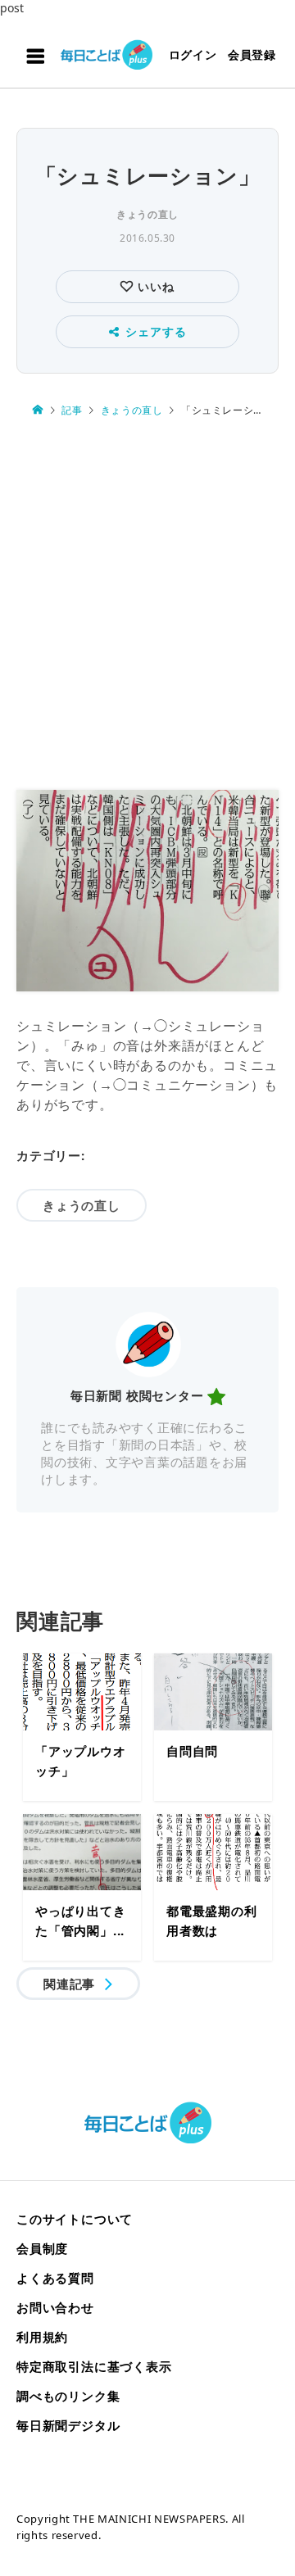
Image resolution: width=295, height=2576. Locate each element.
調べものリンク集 (68, 2396)
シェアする (156, 331)
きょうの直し (147, 214)
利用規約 (42, 2337)
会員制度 (42, 2248)
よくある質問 (55, 2278)
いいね (154, 286)
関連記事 (69, 1984)
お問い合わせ (55, 2307)
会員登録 (252, 54)
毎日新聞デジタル (68, 2425)
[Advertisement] (147, 605)
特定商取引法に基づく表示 (94, 2366)
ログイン (193, 54)
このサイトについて (75, 2219)
